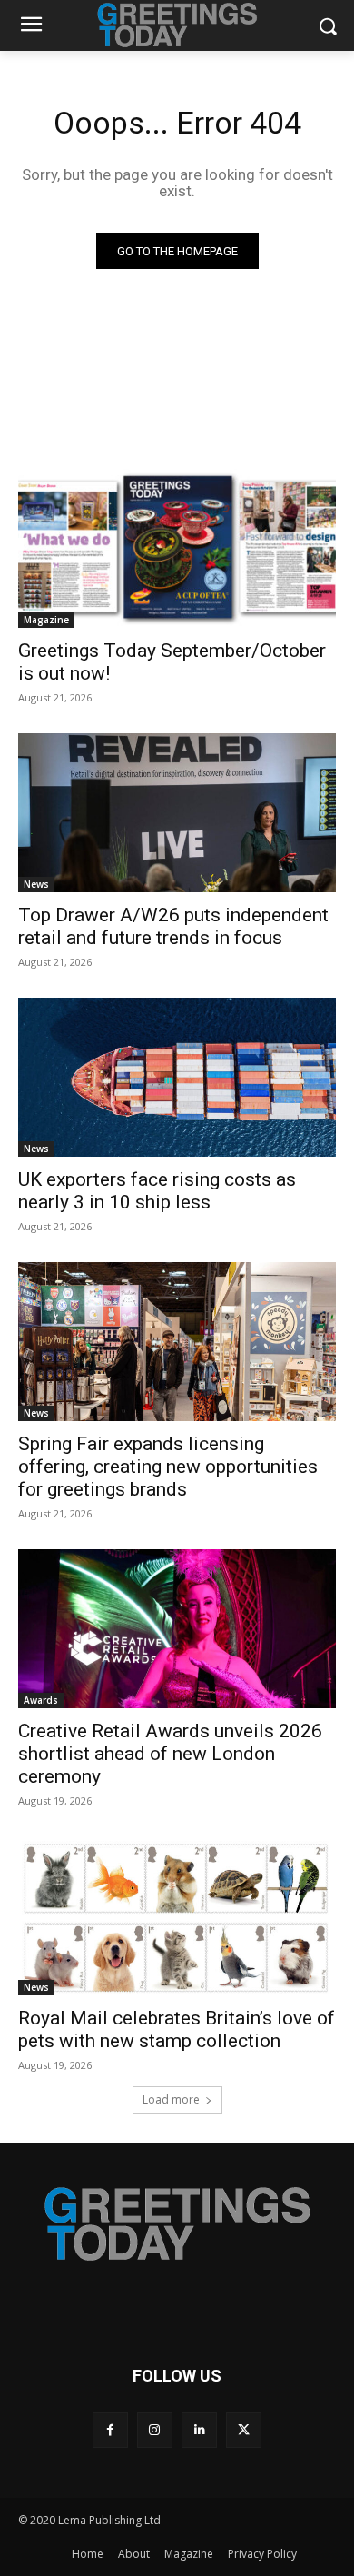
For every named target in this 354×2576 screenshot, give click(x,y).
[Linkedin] (199, 2430)
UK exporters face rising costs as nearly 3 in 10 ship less (157, 1191)
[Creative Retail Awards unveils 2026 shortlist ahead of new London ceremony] (177, 1629)
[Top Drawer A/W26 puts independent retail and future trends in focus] (177, 813)
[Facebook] (110, 2430)
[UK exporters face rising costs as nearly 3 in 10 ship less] (177, 1077)
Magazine (46, 620)
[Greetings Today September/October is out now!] (177, 548)
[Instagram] (155, 2430)
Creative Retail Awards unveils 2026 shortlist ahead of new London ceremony (170, 1754)
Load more (171, 2099)
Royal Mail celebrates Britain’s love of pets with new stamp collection (177, 2029)
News (36, 884)
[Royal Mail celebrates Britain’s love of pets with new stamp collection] (177, 1916)
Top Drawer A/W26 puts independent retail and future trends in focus (173, 926)
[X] (244, 2430)
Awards (41, 1700)
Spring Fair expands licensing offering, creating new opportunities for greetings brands (168, 1467)
